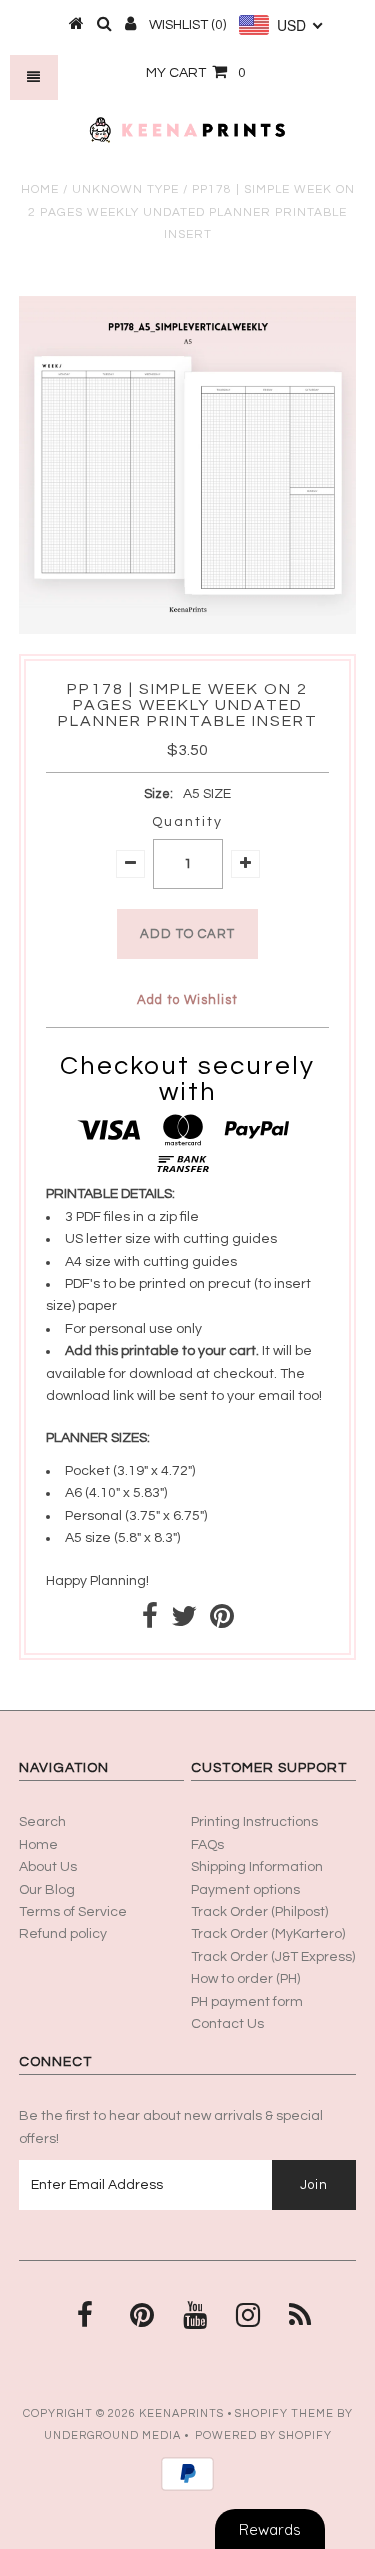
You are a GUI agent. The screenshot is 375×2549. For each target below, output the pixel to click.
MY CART (196, 73)
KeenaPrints (181, 2413)
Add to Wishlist (187, 1000)
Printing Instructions (254, 1822)
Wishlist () (187, 25)
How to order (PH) (245, 1979)
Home (40, 189)
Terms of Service (73, 1912)
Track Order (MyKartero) (268, 1934)
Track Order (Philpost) (259, 1912)
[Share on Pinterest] (222, 1622)
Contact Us (227, 2024)
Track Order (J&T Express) (273, 1957)
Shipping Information (257, 1867)
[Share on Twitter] (184, 1622)
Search (42, 1822)
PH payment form (247, 2002)
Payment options (245, 1890)
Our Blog (47, 1890)
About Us (48, 1867)
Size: (158, 794)
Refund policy (63, 1934)
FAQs (207, 1845)
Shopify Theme (284, 2413)
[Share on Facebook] (150, 1622)
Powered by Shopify (263, 2435)
